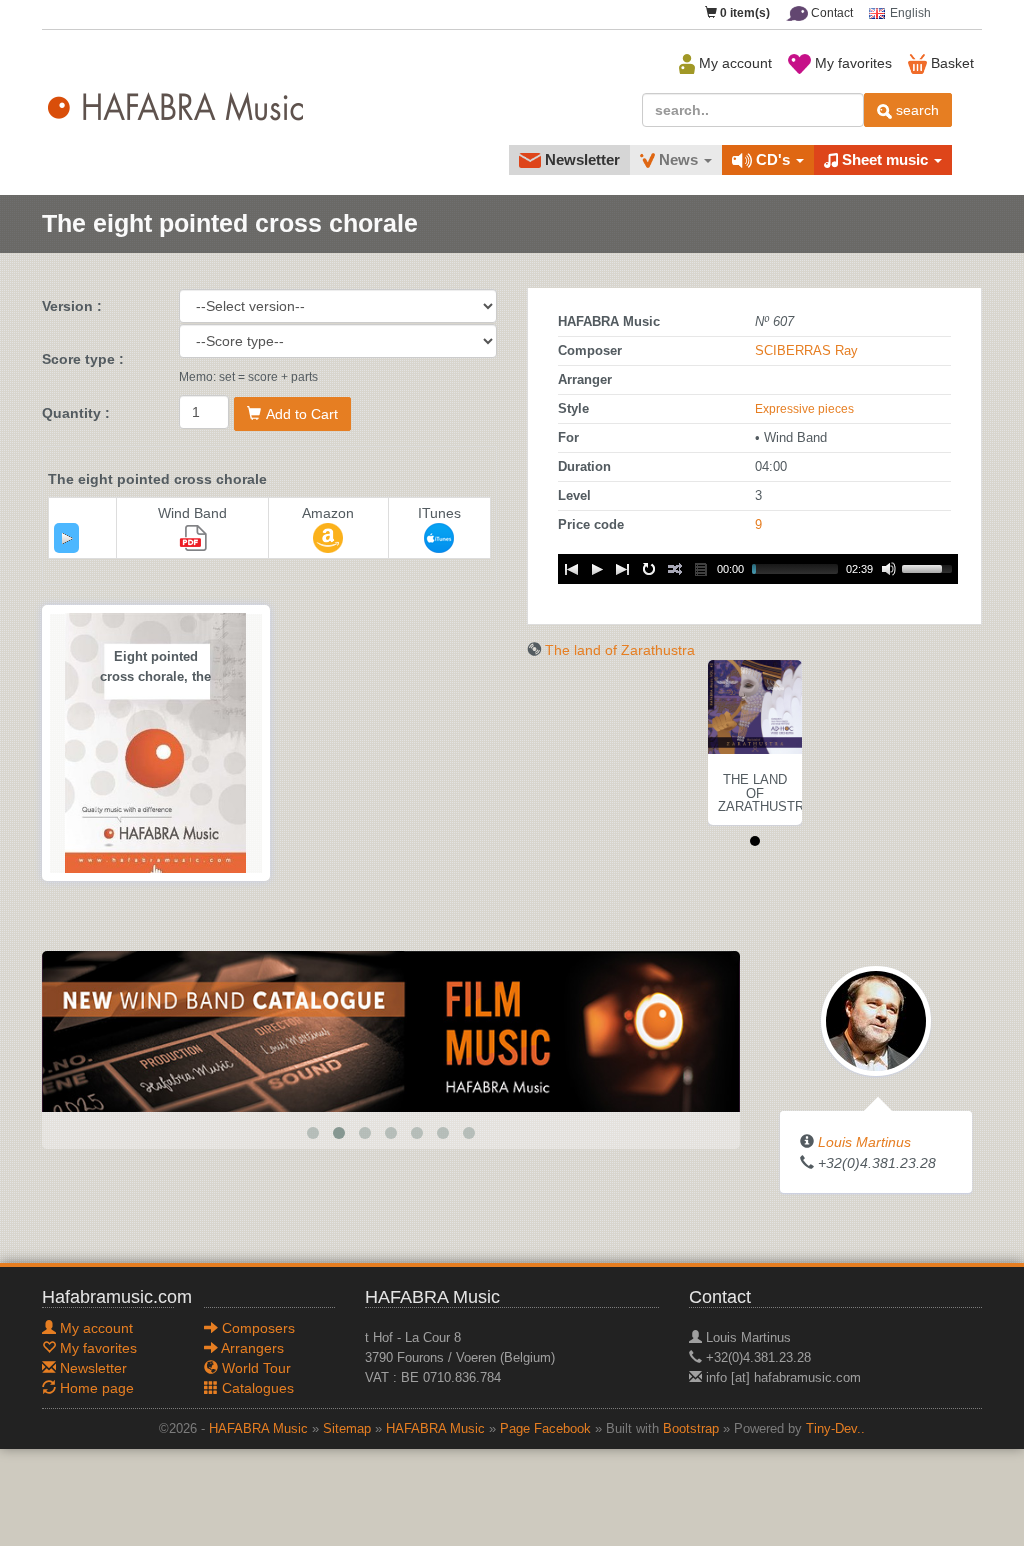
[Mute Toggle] (889, 569)
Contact (830, 13)
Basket (950, 63)
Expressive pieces (804, 409)
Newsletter (580, 159)
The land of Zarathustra (620, 650)
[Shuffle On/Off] (675, 569)
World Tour (254, 1368)
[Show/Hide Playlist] (701, 569)
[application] (66, 538)
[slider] (930, 567)
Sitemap (347, 1429)
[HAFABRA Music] (391, 1030)
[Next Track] (623, 569)
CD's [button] (773, 159)
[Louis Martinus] (876, 1019)
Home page (95, 1388)
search (915, 110)
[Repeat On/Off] (649, 569)
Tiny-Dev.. (835, 1429)
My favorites (851, 63)
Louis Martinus (864, 1142)
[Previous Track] (571, 569)
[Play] (67, 538)
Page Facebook (545, 1429)
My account (733, 63)
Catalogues (256, 1388)
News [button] (678, 159)
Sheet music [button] (885, 159)
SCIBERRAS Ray (806, 351)
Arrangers (251, 1348)
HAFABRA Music (258, 1429)
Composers (256, 1328)
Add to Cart (302, 414)
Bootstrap (691, 1429)
